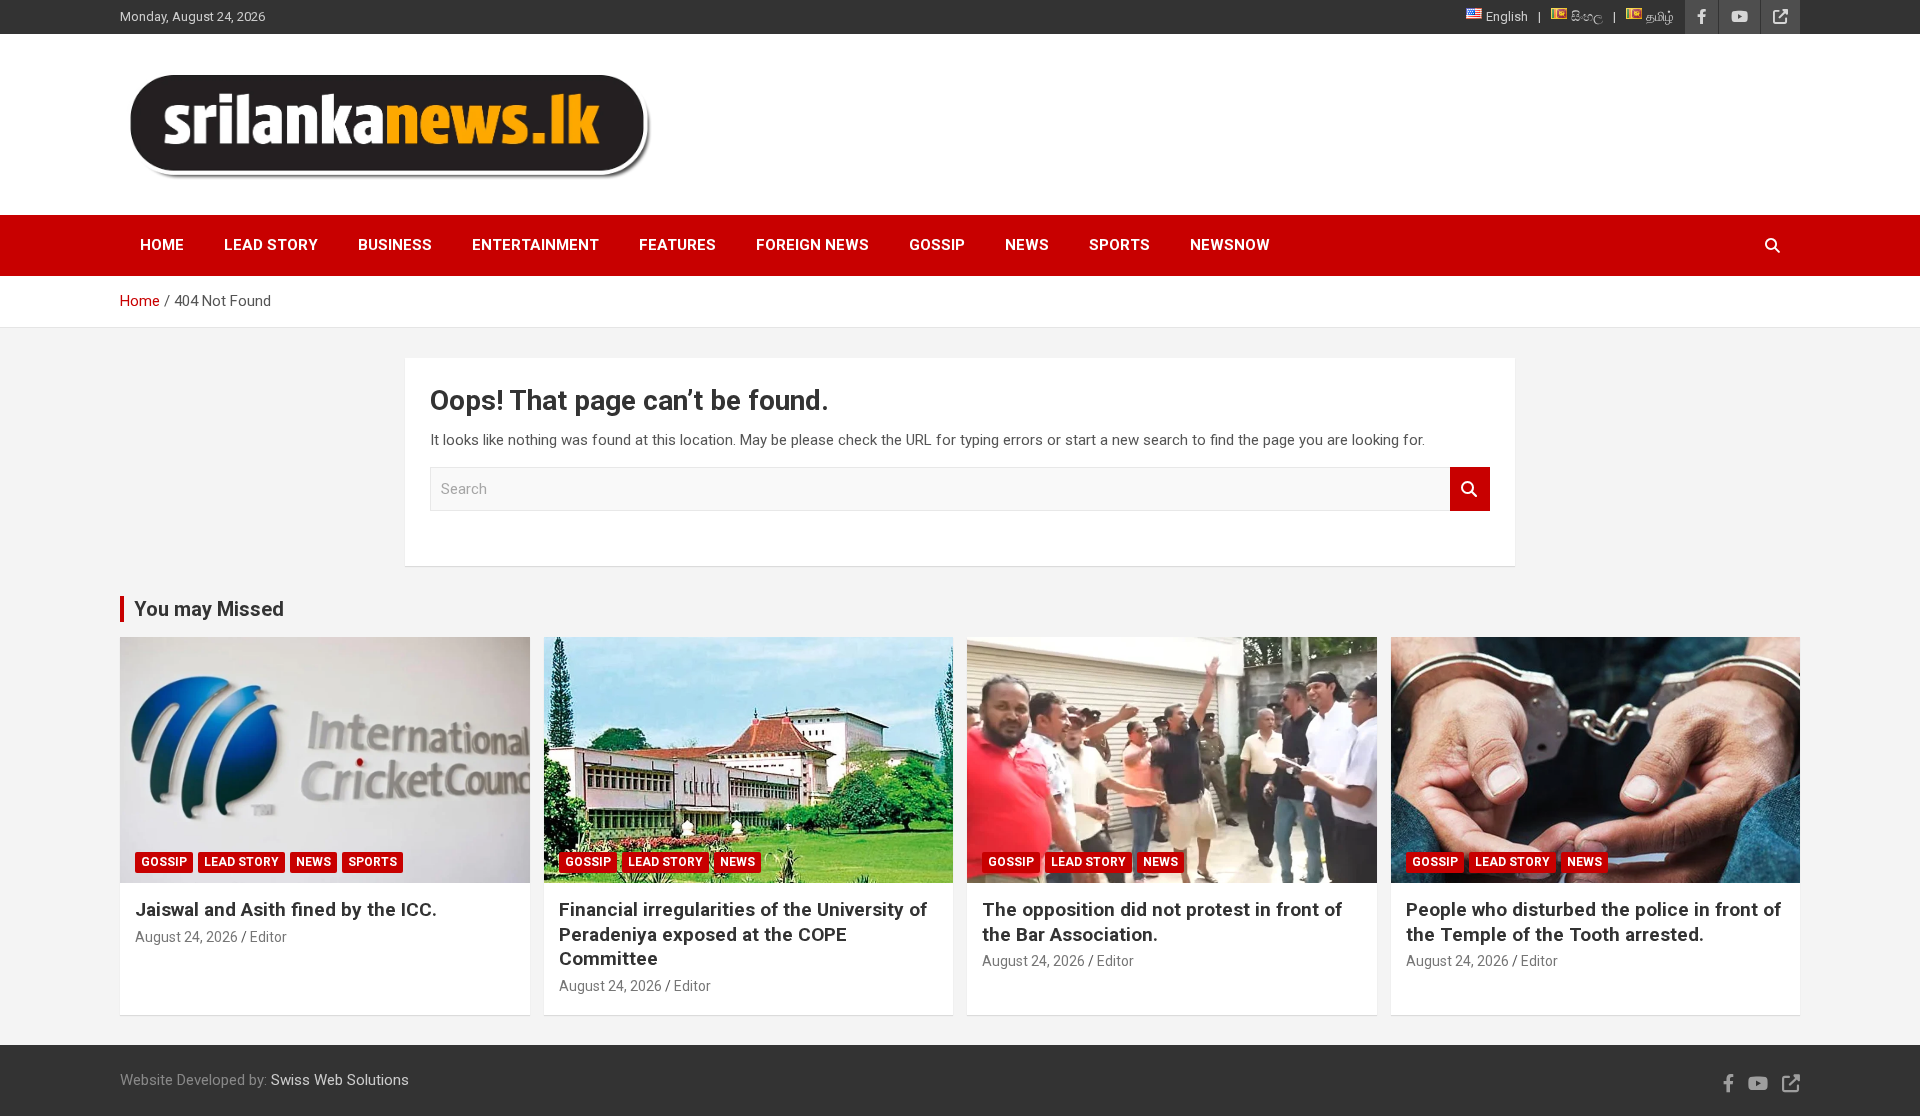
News (1027, 245)
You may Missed (209, 609)
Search (1470, 489)
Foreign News (812, 245)
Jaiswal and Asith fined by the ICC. (286, 909)
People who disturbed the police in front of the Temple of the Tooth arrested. (1593, 922)
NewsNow (1230, 245)
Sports (1119, 245)
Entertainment (535, 245)
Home (162, 245)
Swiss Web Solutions (340, 1080)
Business (395, 245)
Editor (268, 937)
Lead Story (271, 245)
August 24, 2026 (186, 937)
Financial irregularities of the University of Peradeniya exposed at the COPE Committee (743, 934)
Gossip (937, 245)
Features (677, 245)
